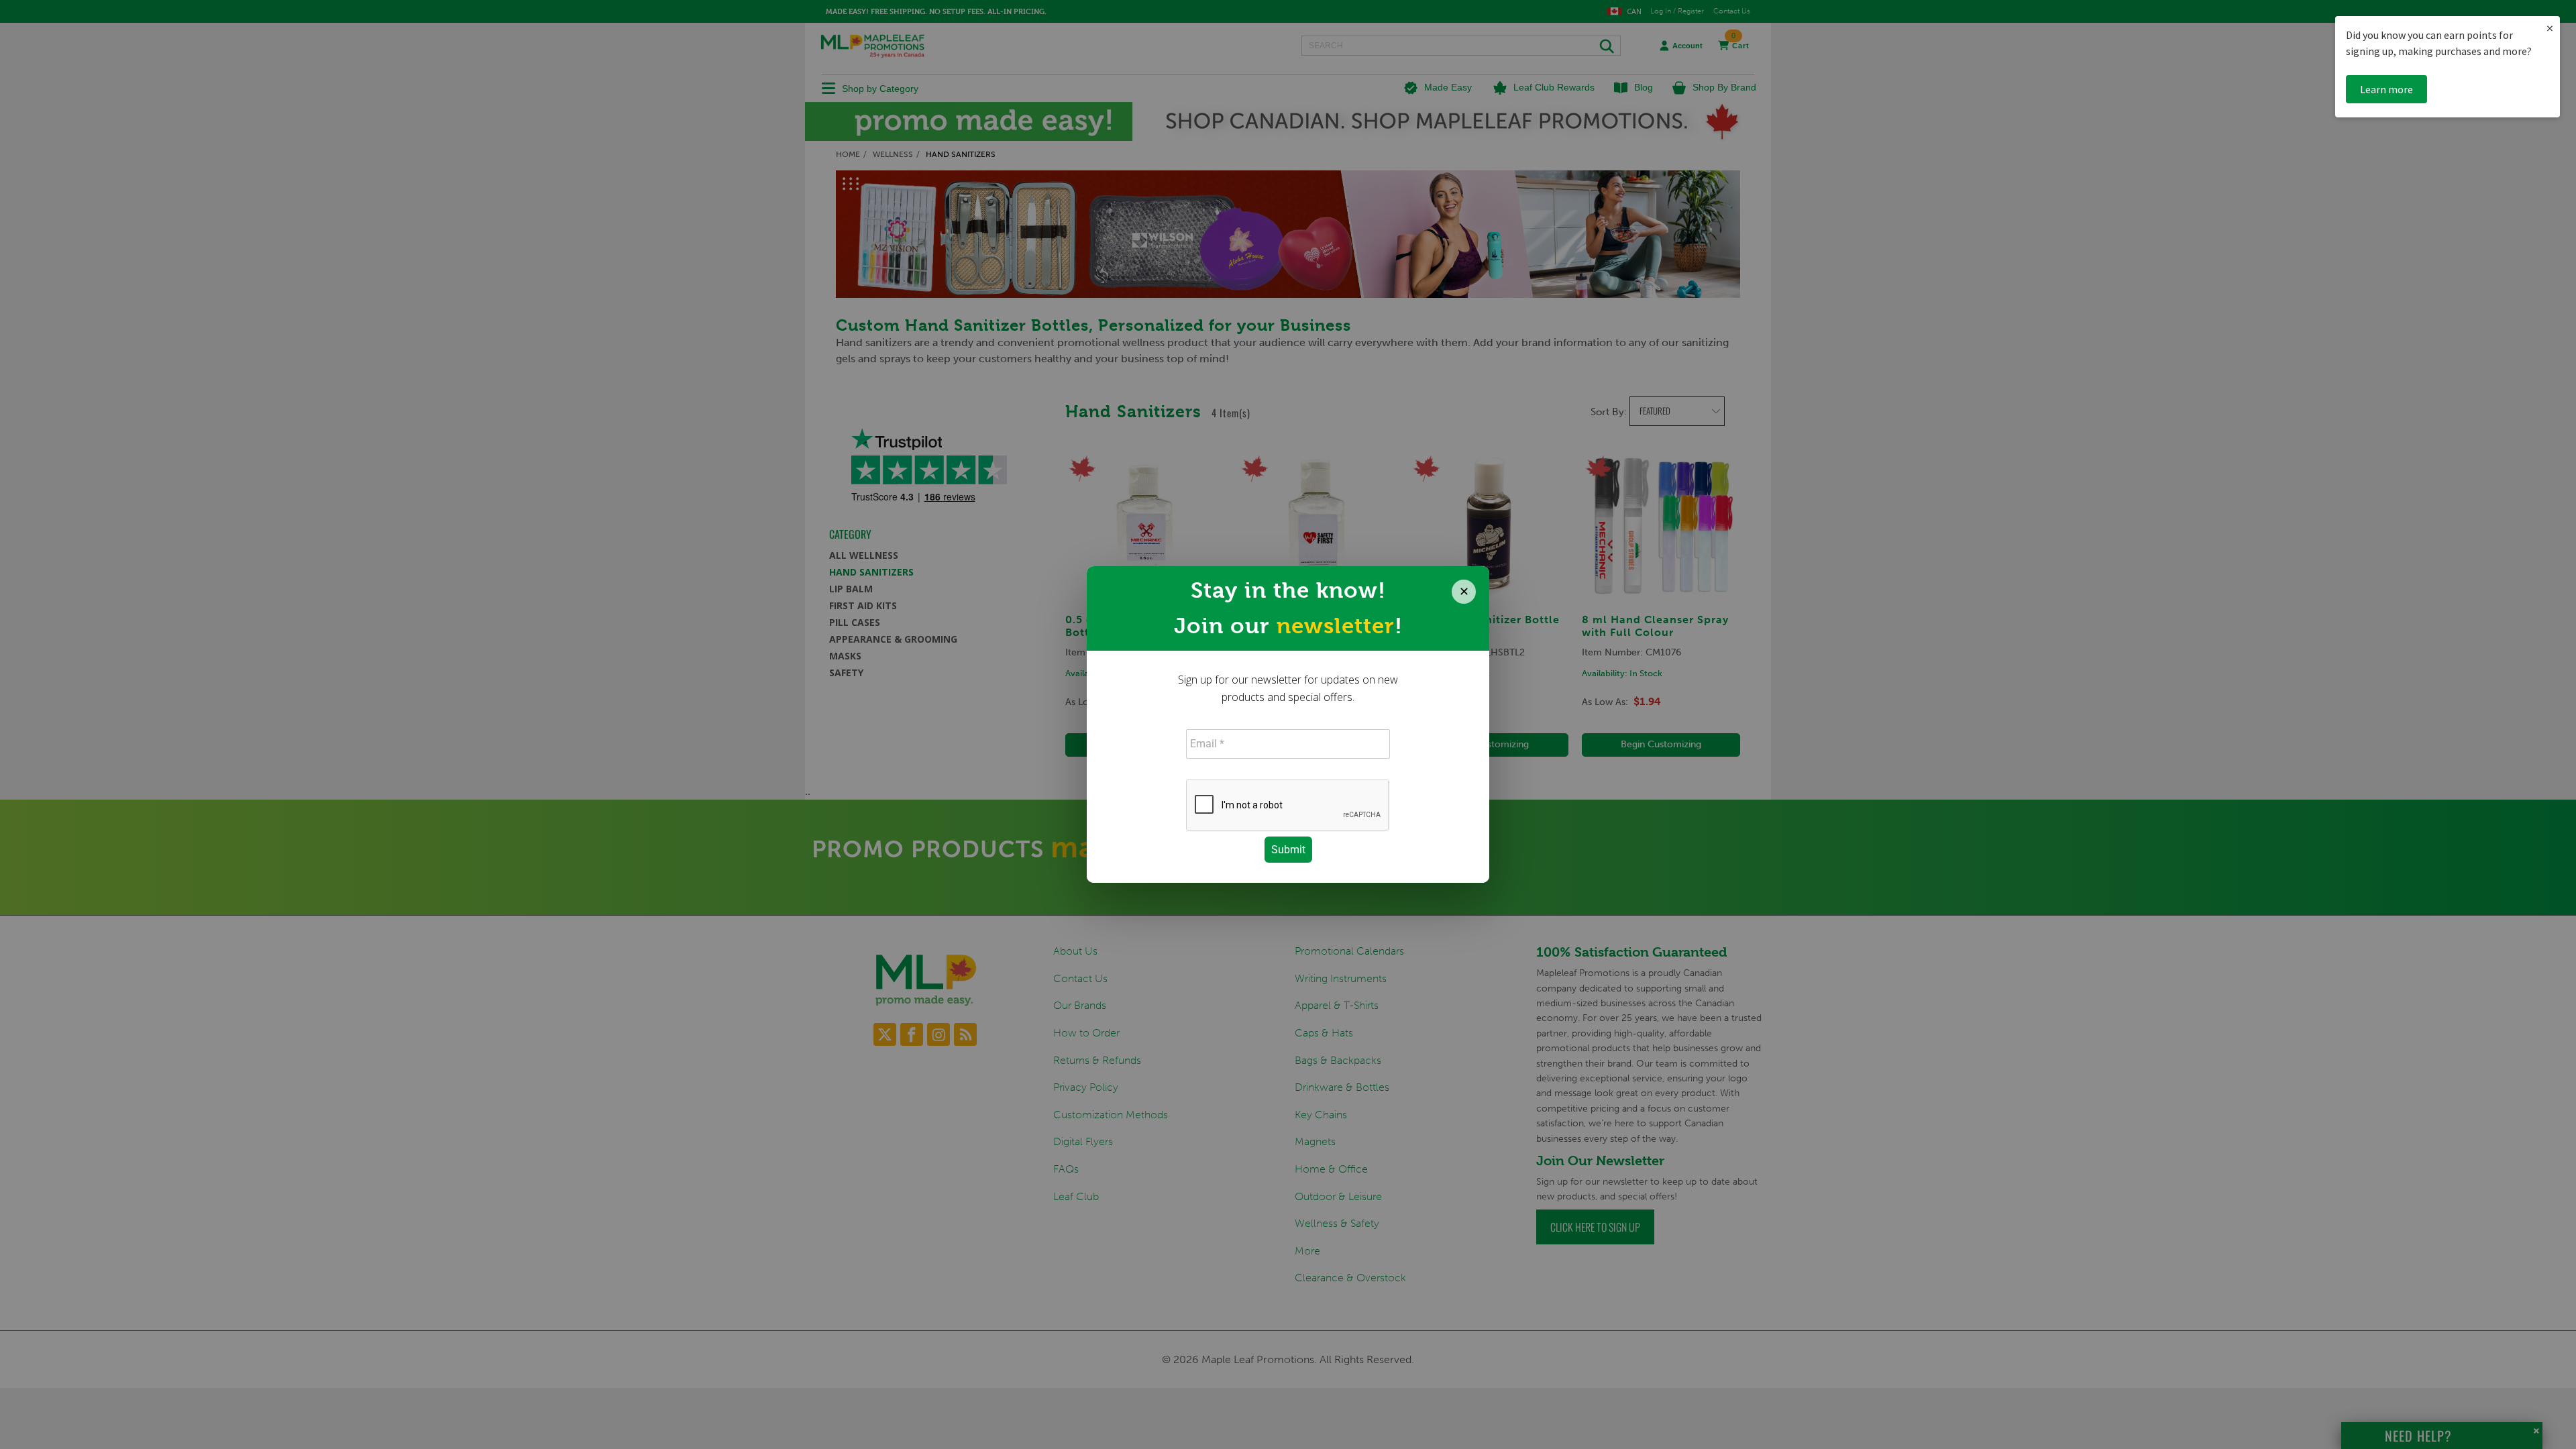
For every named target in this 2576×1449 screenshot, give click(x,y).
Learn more (2386, 89)
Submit (1288, 850)
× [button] (2550, 28)
